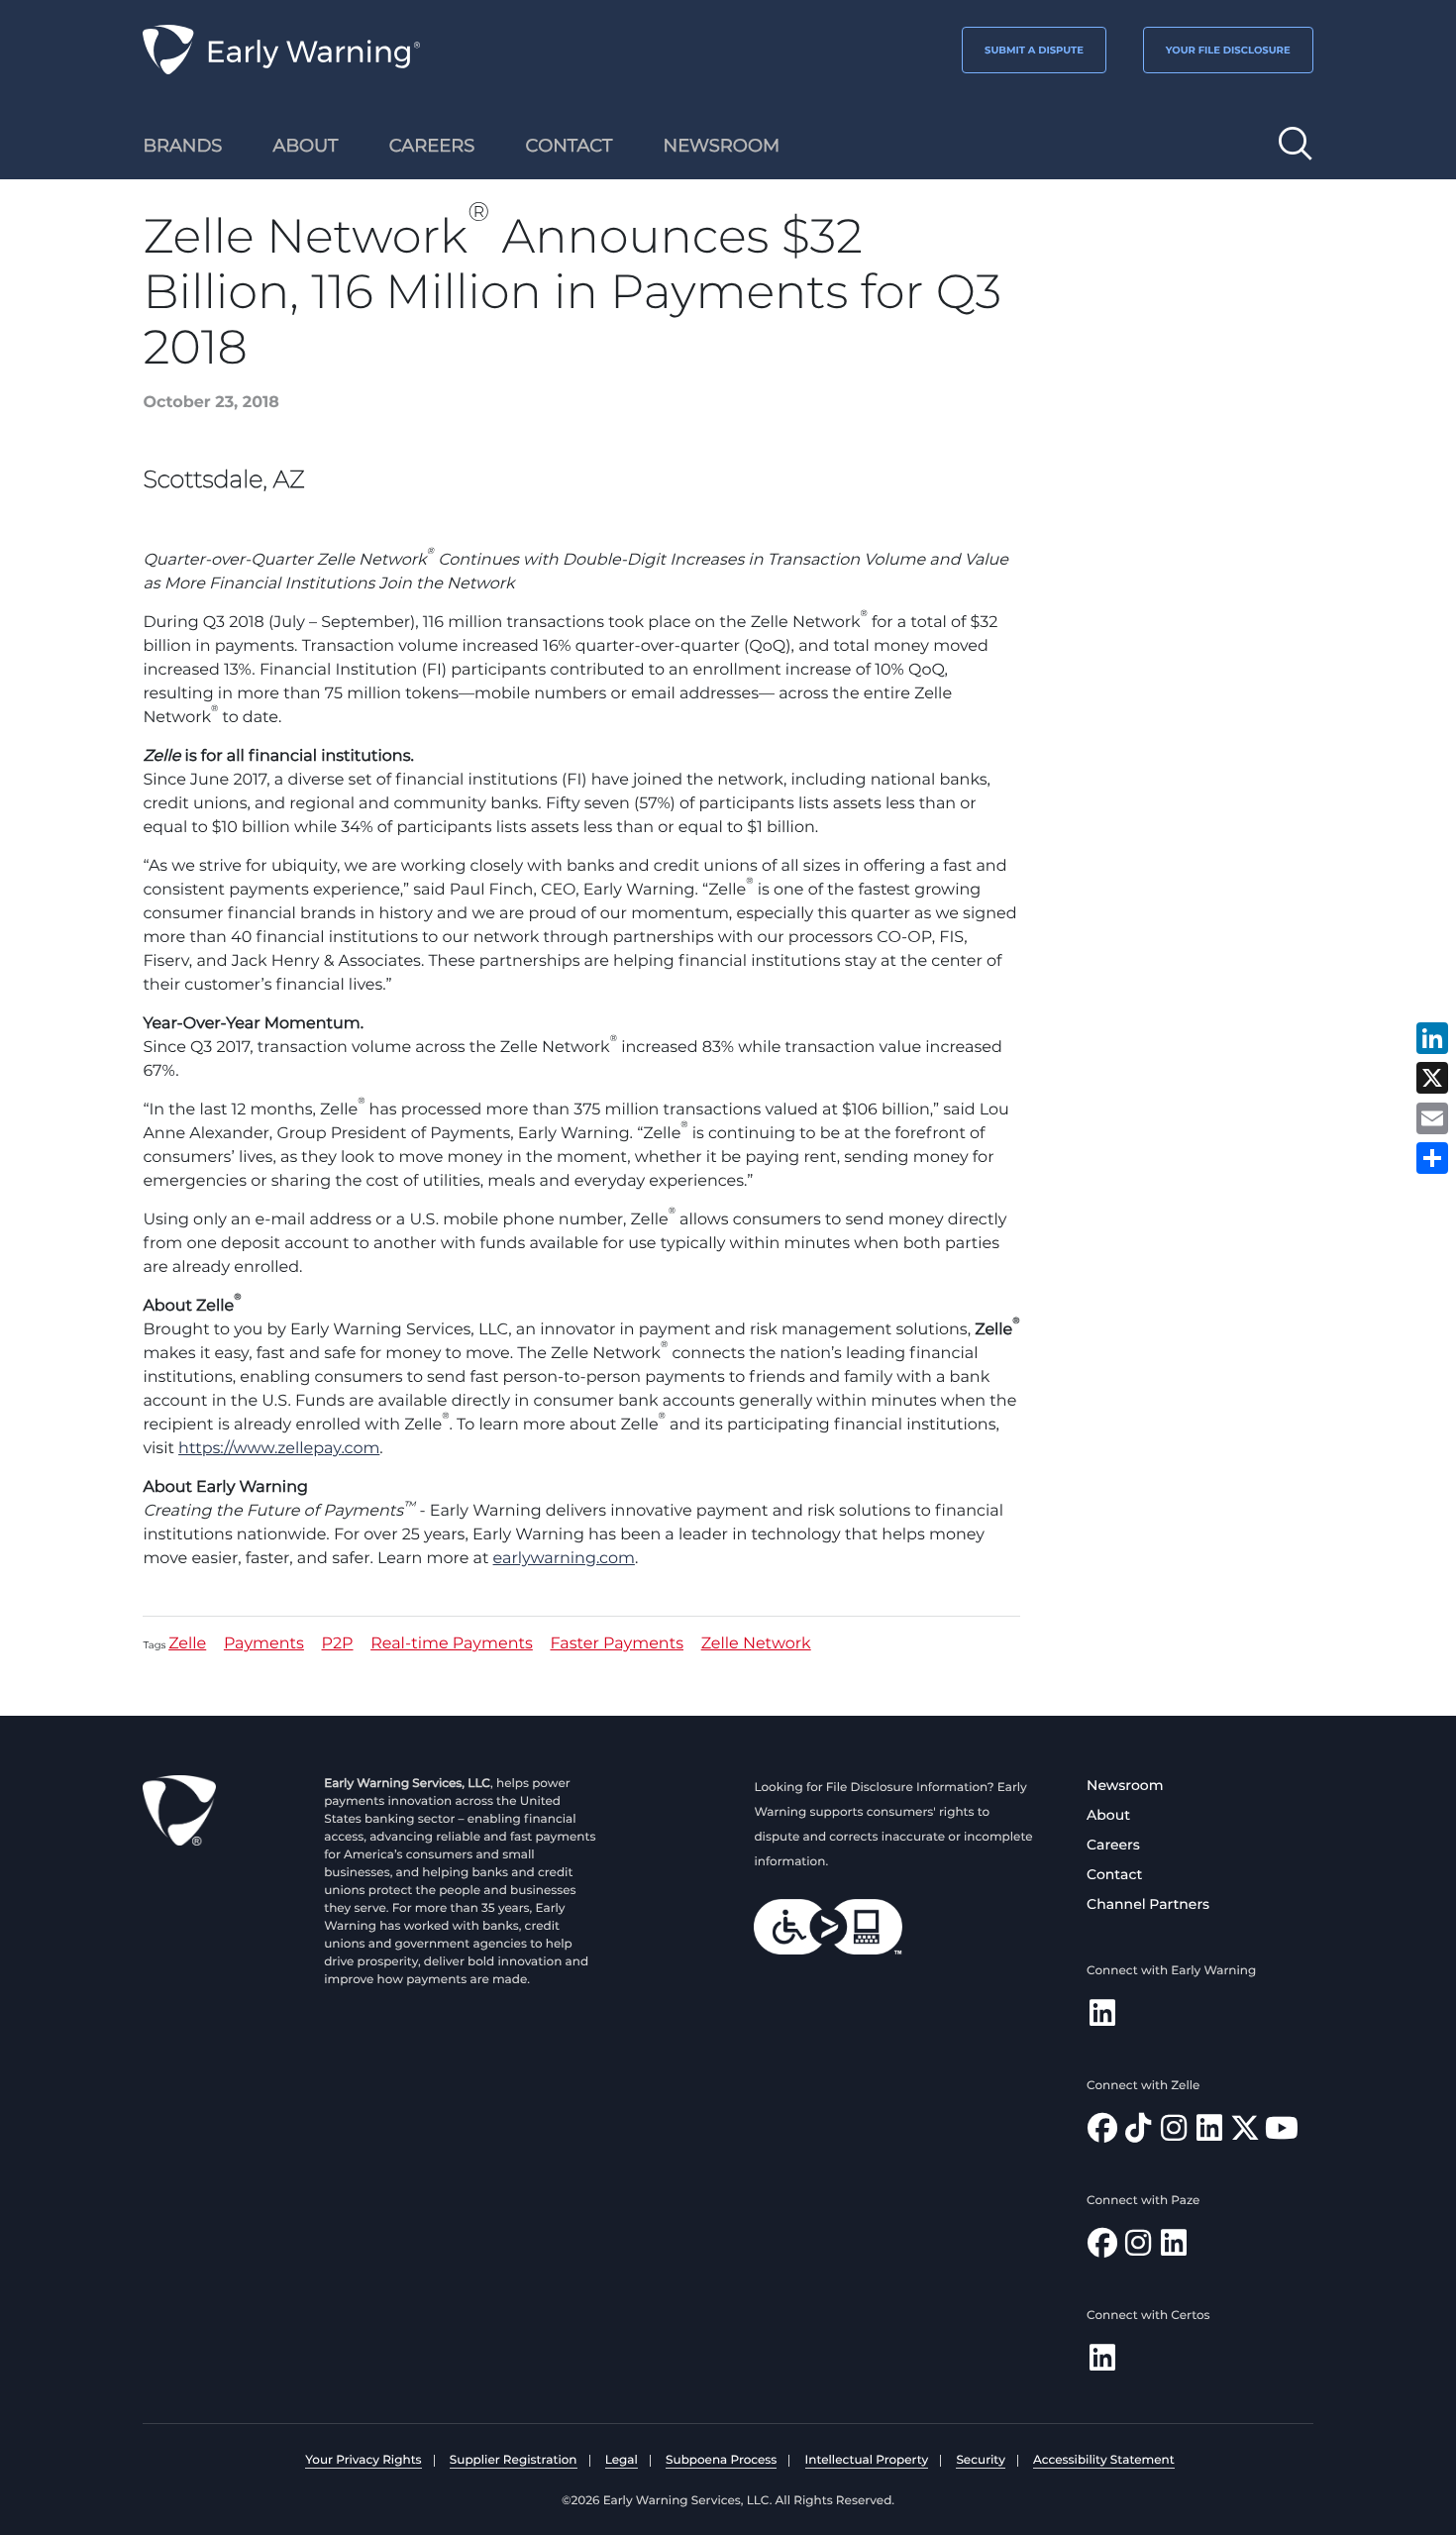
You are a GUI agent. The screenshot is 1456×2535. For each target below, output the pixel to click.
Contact (1114, 1874)
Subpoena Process (721, 2460)
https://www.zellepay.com (279, 1449)
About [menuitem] (306, 146)
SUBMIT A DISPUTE (1034, 50)
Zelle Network (756, 1645)
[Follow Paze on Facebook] (1102, 2248)
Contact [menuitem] (570, 146)
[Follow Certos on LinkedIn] (1102, 2363)
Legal (622, 2460)
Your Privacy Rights (363, 2460)
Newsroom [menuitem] (722, 146)
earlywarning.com (564, 1559)
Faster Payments (617, 1645)
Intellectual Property (867, 2460)
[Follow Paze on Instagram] (1138, 2248)
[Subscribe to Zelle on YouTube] (1282, 2133)
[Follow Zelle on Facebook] (1102, 2133)
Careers (1113, 1845)
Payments (264, 1645)
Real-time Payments (452, 1645)
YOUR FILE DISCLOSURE (1228, 50)
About (1108, 1815)
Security (980, 2460)
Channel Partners (1148, 1904)
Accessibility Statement (1104, 2460)
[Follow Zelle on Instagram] (1174, 2133)
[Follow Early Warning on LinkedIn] (1102, 2018)
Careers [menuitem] (432, 146)
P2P (338, 1645)
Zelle (187, 1645)
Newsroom (1125, 1785)
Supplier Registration (514, 2460)
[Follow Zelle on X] (1245, 2133)
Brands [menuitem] (182, 146)
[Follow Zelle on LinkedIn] (1209, 2133)
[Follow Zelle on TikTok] (1138, 2133)
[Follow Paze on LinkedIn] (1174, 2248)
